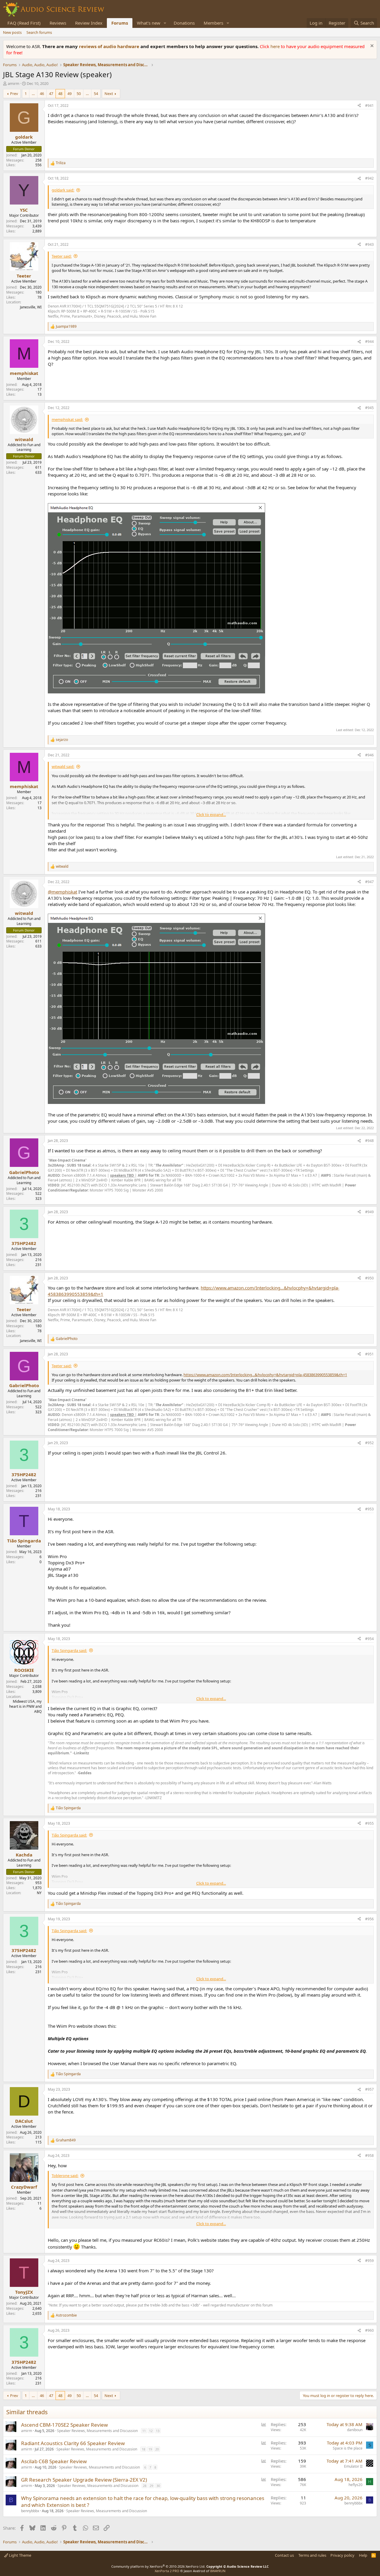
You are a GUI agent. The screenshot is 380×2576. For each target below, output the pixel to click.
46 (42, 94)
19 (150, 2449)
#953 (369, 1509)
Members (213, 23)
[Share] (359, 106)
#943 (369, 244)
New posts (12, 32)
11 (144, 2431)
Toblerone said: (65, 2176)
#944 (369, 342)
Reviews (58, 23)
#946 (369, 755)
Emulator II (353, 2466)
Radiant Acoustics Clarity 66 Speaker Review (73, 2443)
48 (60, 94)
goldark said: (63, 190)
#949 (369, 1212)
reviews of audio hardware (110, 46)
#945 (369, 408)
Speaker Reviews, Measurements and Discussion (97, 2431)
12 (151, 2431)
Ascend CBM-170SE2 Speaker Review (64, 2425)
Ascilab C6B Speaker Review (54, 2461)
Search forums (39, 32)
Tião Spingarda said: (69, 1650)
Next (109, 94)
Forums (120, 23)
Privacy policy (342, 2555)
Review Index (89, 23)
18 (143, 2449)
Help (363, 2555)
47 (51, 94)
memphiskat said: (67, 419)
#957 (369, 2089)
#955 (369, 1823)
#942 (369, 178)
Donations (184, 23)
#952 (369, 1443)
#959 (369, 2261)
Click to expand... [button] (211, 815)
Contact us (284, 2555)
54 (96, 94)
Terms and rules (312, 2555)
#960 (369, 2330)
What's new (149, 23)
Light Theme (20, 2555)
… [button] (33, 94)
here (276, 46)
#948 (369, 1141)
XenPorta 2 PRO (167, 2571)
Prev (14, 94)
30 (158, 2486)
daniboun (355, 2430)
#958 (369, 2156)
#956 (369, 1919)
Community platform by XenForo (158, 2566)
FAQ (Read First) (24, 23)
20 (157, 2449)
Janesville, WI (31, 307)
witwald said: (63, 766)
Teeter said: (62, 256)
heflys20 (356, 2485)
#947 (369, 882)
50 (79, 94)
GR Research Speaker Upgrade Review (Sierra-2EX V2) (84, 2480)
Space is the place (348, 2448)
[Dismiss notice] (371, 46)
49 (69, 94)
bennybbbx (30, 2511)
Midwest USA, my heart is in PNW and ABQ (25, 1706)
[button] (165, 23)
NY (39, 1893)
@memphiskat (62, 892)
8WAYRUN (218, 2571)
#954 (369, 1639)
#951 (369, 1354)
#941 (369, 106)
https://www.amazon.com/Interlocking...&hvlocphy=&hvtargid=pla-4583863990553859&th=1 (265, 1375)
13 (158, 2431)
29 (151, 2486)
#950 (369, 1278)
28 (145, 2486)
